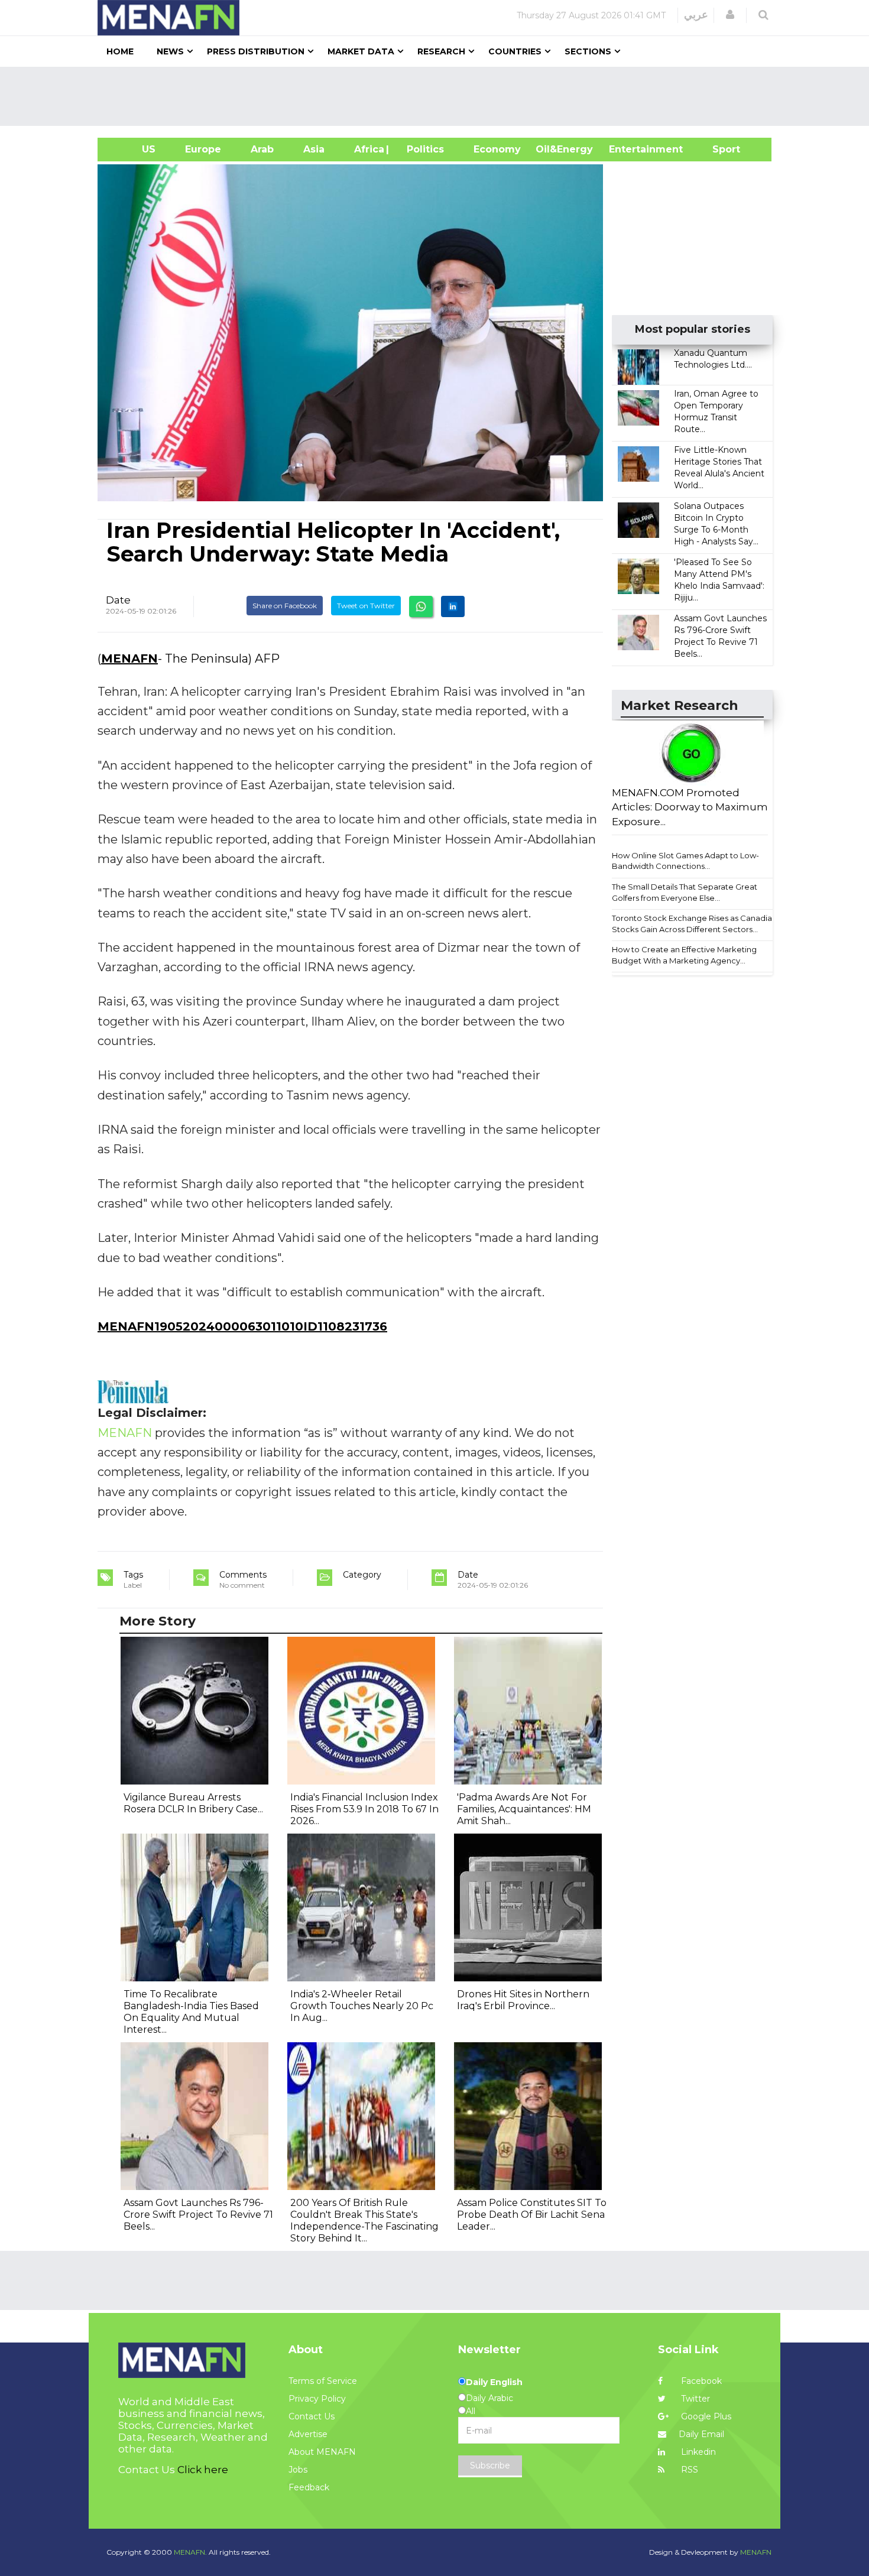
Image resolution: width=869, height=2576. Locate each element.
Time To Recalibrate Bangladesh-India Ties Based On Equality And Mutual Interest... (191, 2012)
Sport (719, 149)
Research (441, 51)
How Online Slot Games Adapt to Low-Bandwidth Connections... (685, 861)
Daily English (494, 2382)
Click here (203, 2470)
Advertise (308, 2434)
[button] (730, 15)
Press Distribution (256, 51)
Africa (368, 149)
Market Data (361, 51)
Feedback (309, 2487)
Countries (515, 51)
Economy (497, 149)
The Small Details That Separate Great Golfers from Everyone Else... (685, 892)
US (134, 149)
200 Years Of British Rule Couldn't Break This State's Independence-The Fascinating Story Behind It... (364, 2220)
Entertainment (628, 149)
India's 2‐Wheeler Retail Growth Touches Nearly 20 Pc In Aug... (362, 2006)
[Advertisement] (439, 96)
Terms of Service (323, 2381)
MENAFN (129, 658)
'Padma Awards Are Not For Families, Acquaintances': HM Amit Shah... (524, 1809)
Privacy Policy (317, 2399)
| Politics (422, 149)
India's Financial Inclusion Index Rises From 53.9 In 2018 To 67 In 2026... (364, 1809)
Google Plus (705, 2416)
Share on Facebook (285, 606)
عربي (696, 15)
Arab (262, 149)
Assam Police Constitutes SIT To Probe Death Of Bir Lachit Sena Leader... (532, 2215)
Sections (588, 51)
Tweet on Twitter (366, 606)
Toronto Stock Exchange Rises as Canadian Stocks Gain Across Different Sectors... (694, 924)
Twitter (694, 2399)
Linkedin (697, 2452)
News (170, 51)
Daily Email (701, 2434)
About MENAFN (322, 2452)
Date (118, 600)
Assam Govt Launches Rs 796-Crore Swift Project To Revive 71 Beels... (198, 2215)
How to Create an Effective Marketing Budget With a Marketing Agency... (684, 955)
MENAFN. (190, 2552)
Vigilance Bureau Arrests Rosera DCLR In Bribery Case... (193, 1803)
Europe (203, 149)
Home (120, 51)
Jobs (298, 2470)
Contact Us (312, 2416)
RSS (688, 2470)
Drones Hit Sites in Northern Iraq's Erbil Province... (523, 2000)
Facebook (700, 2381)
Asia (314, 149)
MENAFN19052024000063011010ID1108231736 (242, 1326)
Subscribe (490, 2465)
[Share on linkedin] (453, 606)
